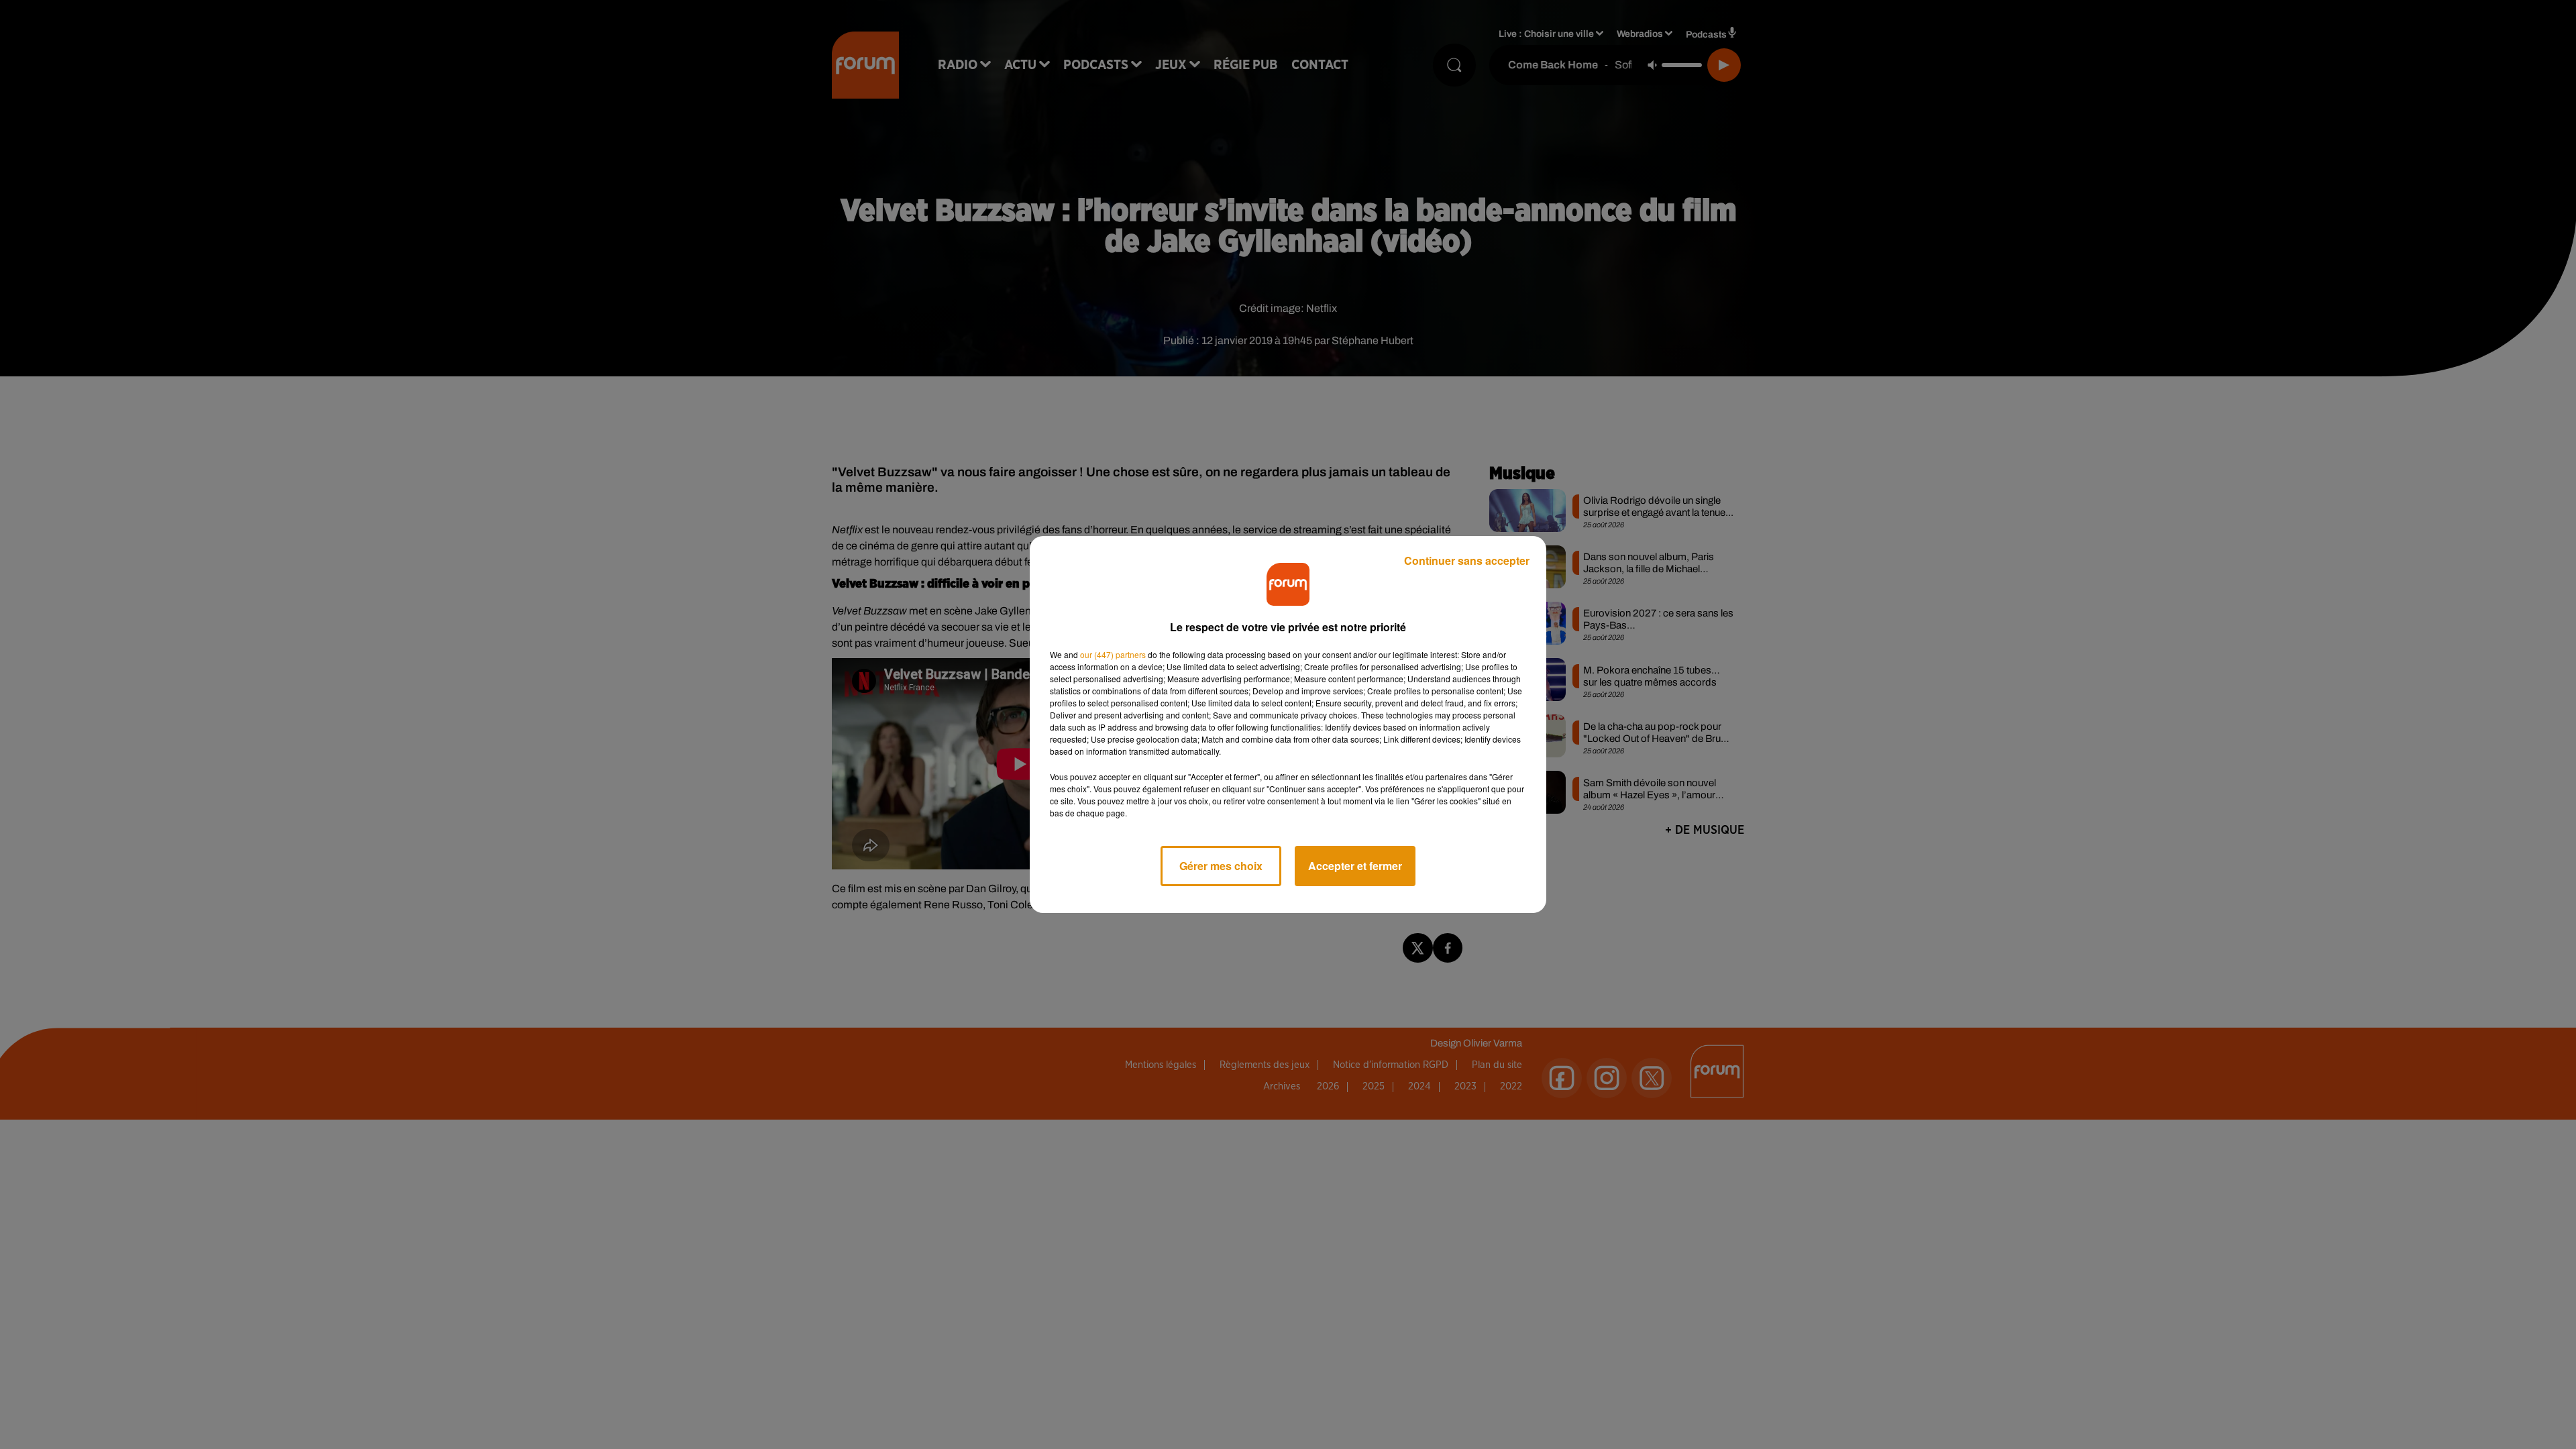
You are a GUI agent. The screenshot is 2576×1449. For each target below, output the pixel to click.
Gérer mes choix (1221, 866)
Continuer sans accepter (1467, 560)
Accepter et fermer (1355, 866)
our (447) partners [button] (1113, 654)
